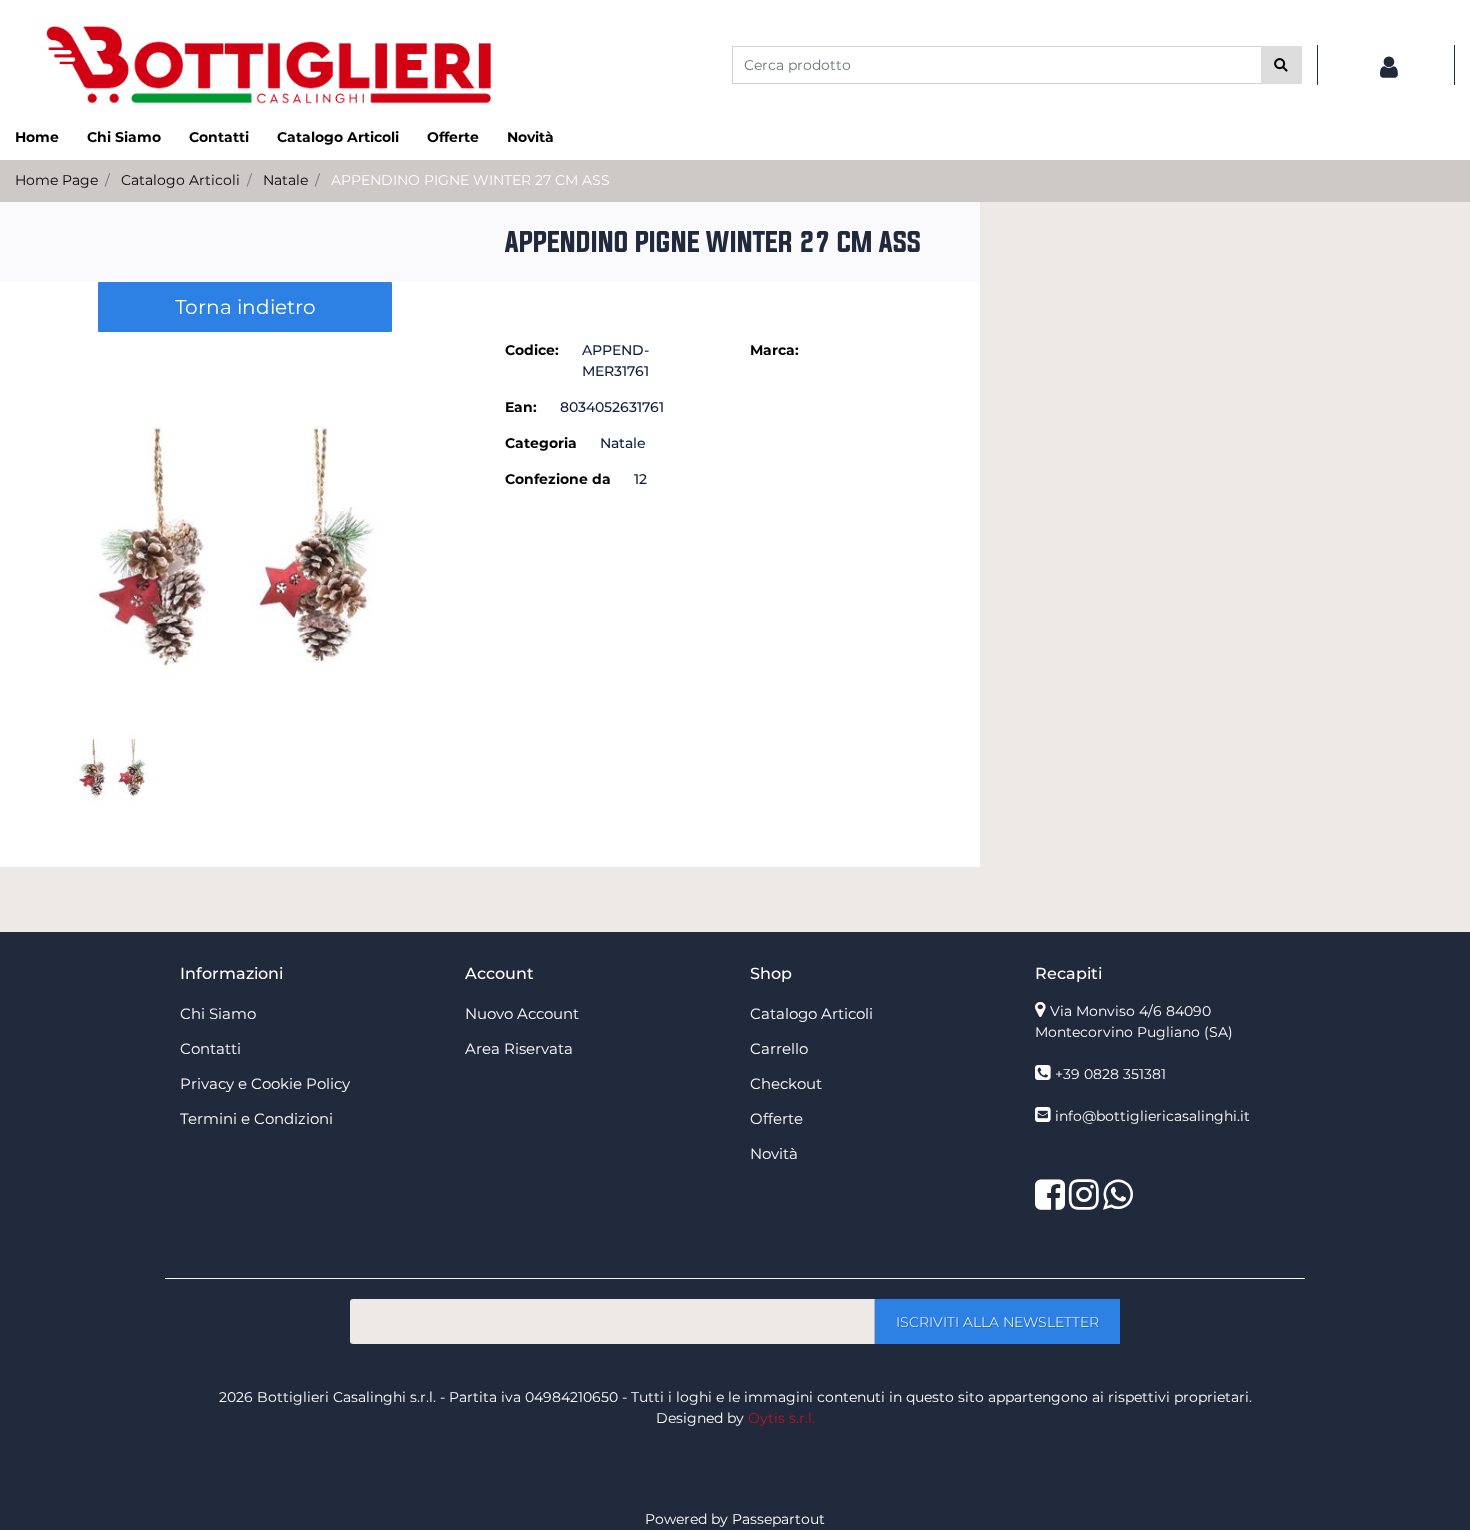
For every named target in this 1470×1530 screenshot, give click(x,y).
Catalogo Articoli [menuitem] (338, 137)
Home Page (56, 180)
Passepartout (778, 1519)
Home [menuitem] (37, 137)
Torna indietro (245, 307)
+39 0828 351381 (1110, 1074)
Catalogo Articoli (180, 180)
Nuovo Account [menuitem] (522, 1013)
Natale (285, 180)
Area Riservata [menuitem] (519, 1048)
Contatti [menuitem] (219, 137)
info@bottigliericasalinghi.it (1152, 1116)
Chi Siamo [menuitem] (124, 137)
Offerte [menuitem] (453, 137)
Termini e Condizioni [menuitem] (256, 1118)
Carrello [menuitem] (779, 1048)
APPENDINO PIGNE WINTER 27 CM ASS (470, 180)
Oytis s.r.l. (781, 1418)
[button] (1281, 65)
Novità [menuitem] (530, 137)
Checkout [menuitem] (786, 1083)
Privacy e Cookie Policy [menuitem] (265, 1083)
